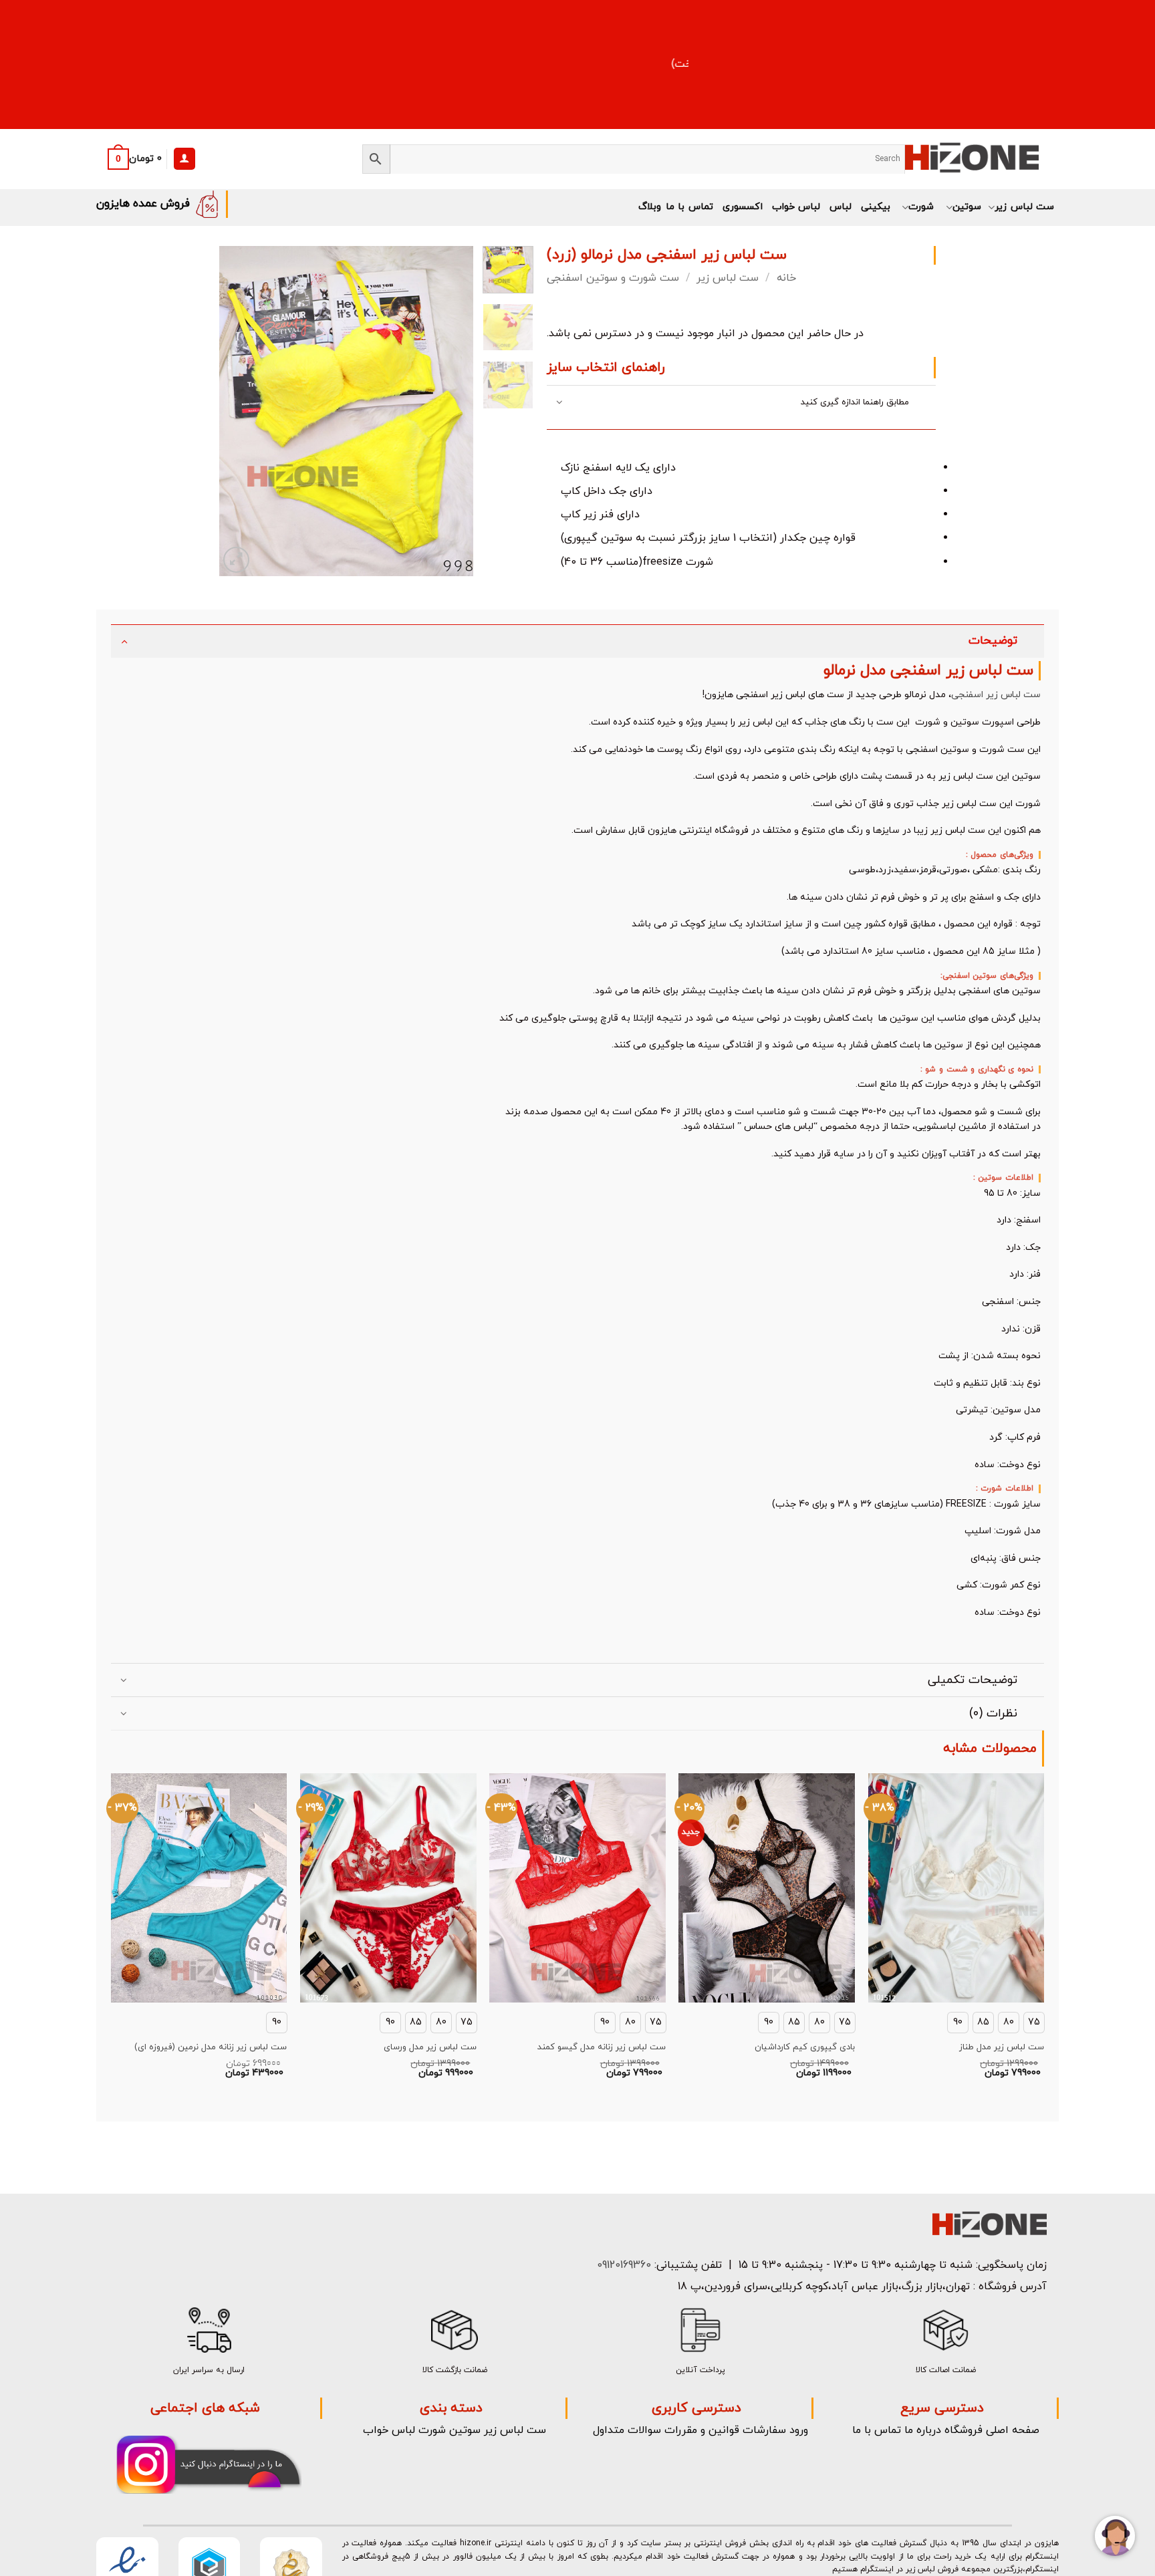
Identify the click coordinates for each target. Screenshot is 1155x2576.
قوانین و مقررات (702, 2430)
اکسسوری (743, 207)
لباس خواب (796, 207)
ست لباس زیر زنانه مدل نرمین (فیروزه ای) (211, 2048)
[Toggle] (560, 403)
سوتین (967, 207)
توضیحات (993, 641)
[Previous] (241, 411)
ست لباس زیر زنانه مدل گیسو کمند (602, 2048)
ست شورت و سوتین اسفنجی (613, 278)
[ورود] (184, 159)
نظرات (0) (993, 1713)
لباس (841, 207)
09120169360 (622, 2265)
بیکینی (876, 207)
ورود (799, 2430)
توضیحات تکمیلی (973, 1680)
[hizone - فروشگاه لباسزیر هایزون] (972, 159)
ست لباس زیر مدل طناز (1002, 2048)
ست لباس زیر (1024, 207)
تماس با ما (689, 207)
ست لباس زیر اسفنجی (996, 695)
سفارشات (764, 2430)
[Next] (451, 411)
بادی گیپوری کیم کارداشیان (805, 2048)
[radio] (1009, 2023)
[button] (131, 159)
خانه (786, 278)
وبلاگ (650, 207)
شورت (921, 207)
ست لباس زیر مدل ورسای (430, 2048)
